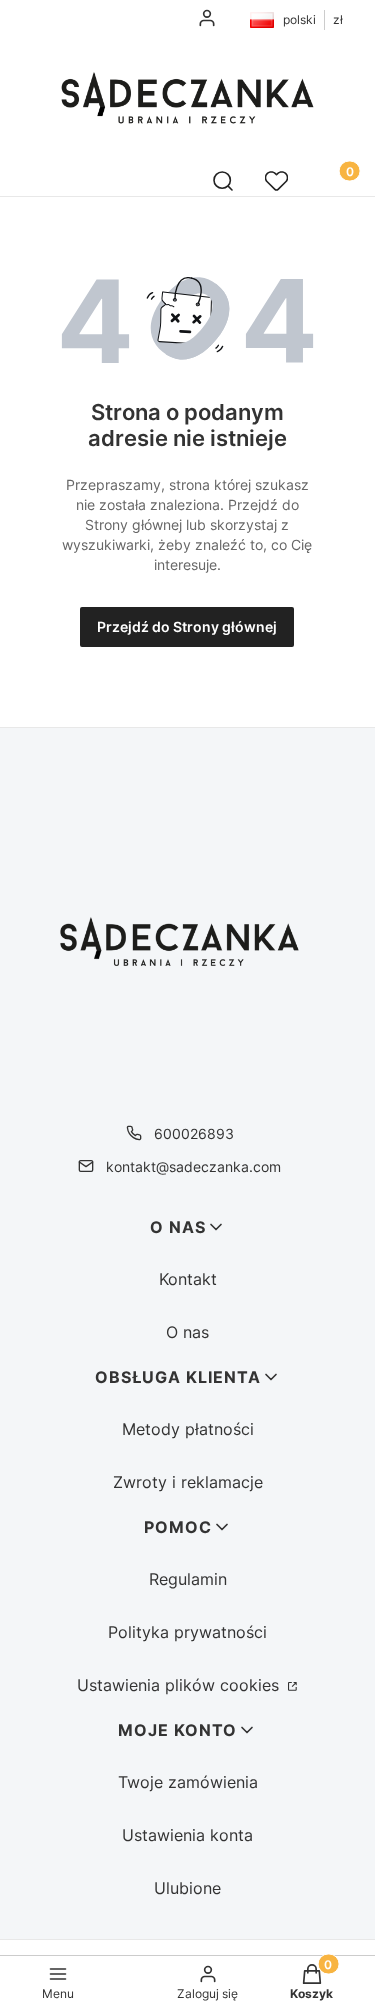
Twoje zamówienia (188, 1782)
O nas (187, 1332)
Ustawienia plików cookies (180, 1685)
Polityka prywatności (187, 1632)
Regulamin (188, 1579)
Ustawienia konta (187, 1835)
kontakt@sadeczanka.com (193, 1166)
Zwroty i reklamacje (188, 1482)
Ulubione (187, 1888)
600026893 (194, 1133)
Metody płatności (188, 1429)
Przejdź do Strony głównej (187, 626)
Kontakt (188, 1279)
